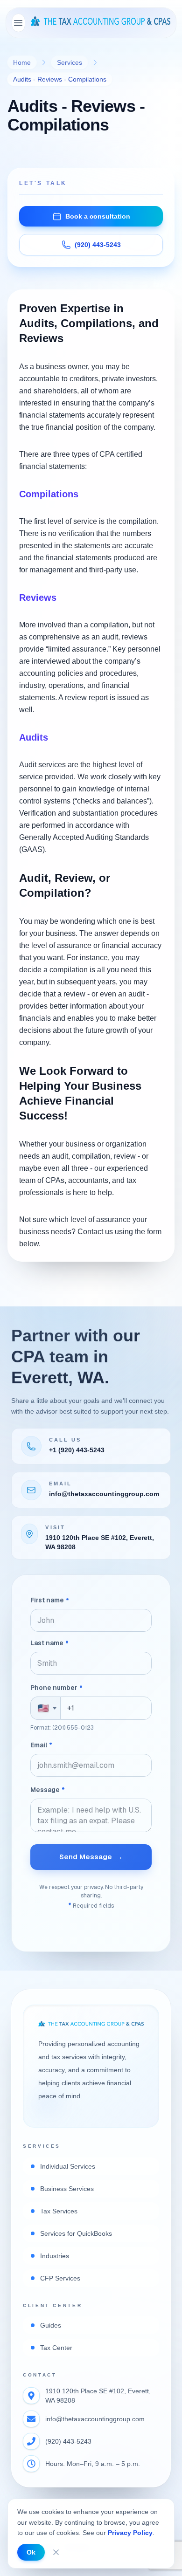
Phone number (56, 1688)
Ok (31, 2552)
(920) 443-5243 (68, 2441)
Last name (49, 1643)
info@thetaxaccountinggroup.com (104, 1494)
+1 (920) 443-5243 (77, 1450)
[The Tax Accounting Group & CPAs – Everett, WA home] (101, 23)
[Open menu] (18, 23)
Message (48, 1790)
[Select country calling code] (45, 1708)
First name (50, 1600)
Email (41, 1745)
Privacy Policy (130, 2533)
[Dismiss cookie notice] (56, 2552)
